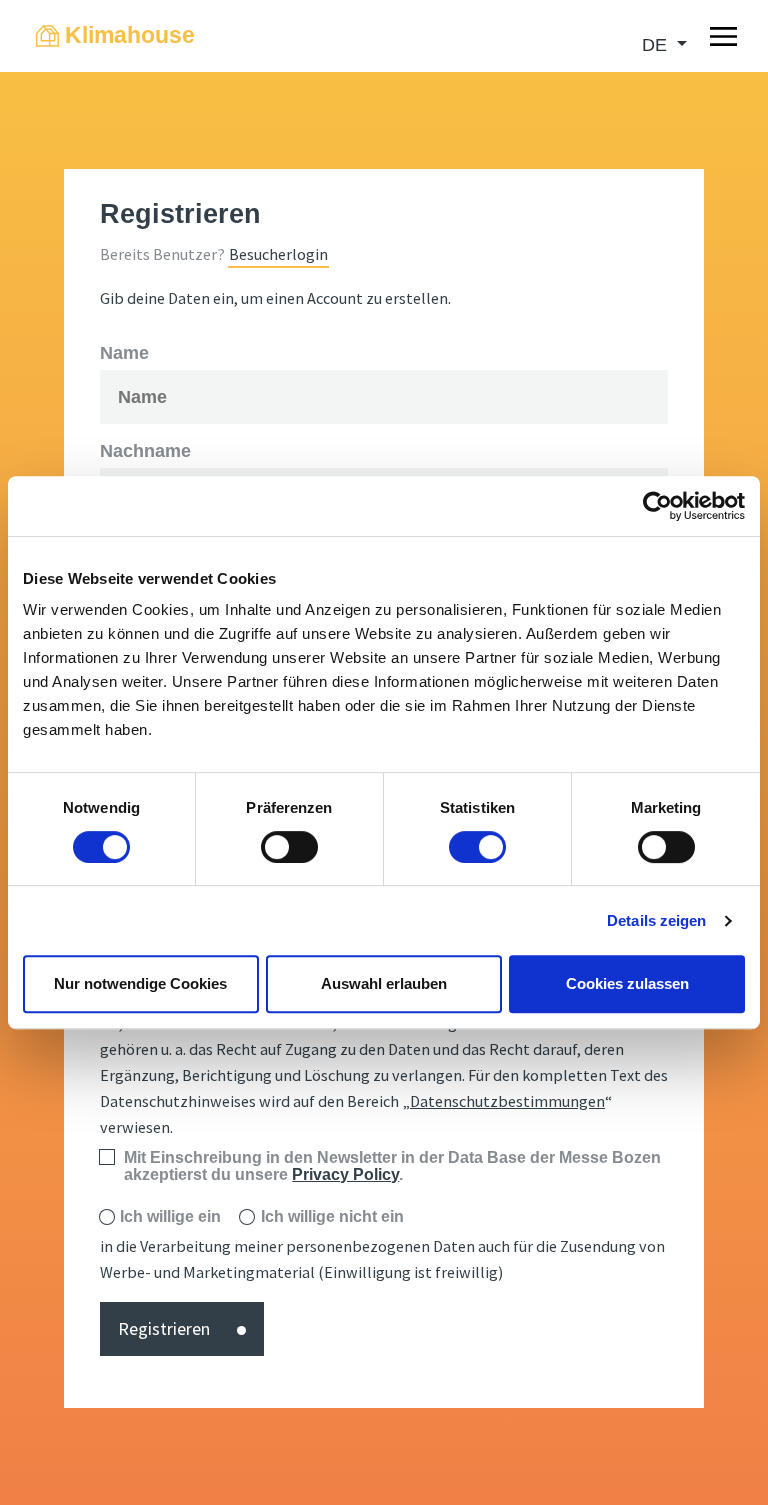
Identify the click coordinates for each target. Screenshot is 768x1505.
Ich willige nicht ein (332, 1216)
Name (124, 353)
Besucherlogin (278, 254)
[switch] (289, 847)
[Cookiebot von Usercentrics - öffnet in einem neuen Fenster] (657, 506)
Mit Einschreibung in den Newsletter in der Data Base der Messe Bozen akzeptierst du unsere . (392, 1166)
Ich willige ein (170, 1216)
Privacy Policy (345, 1174)
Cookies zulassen (627, 983)
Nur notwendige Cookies (140, 983)
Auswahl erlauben (384, 983)
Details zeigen (656, 920)
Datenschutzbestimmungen (507, 1101)
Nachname (145, 451)
